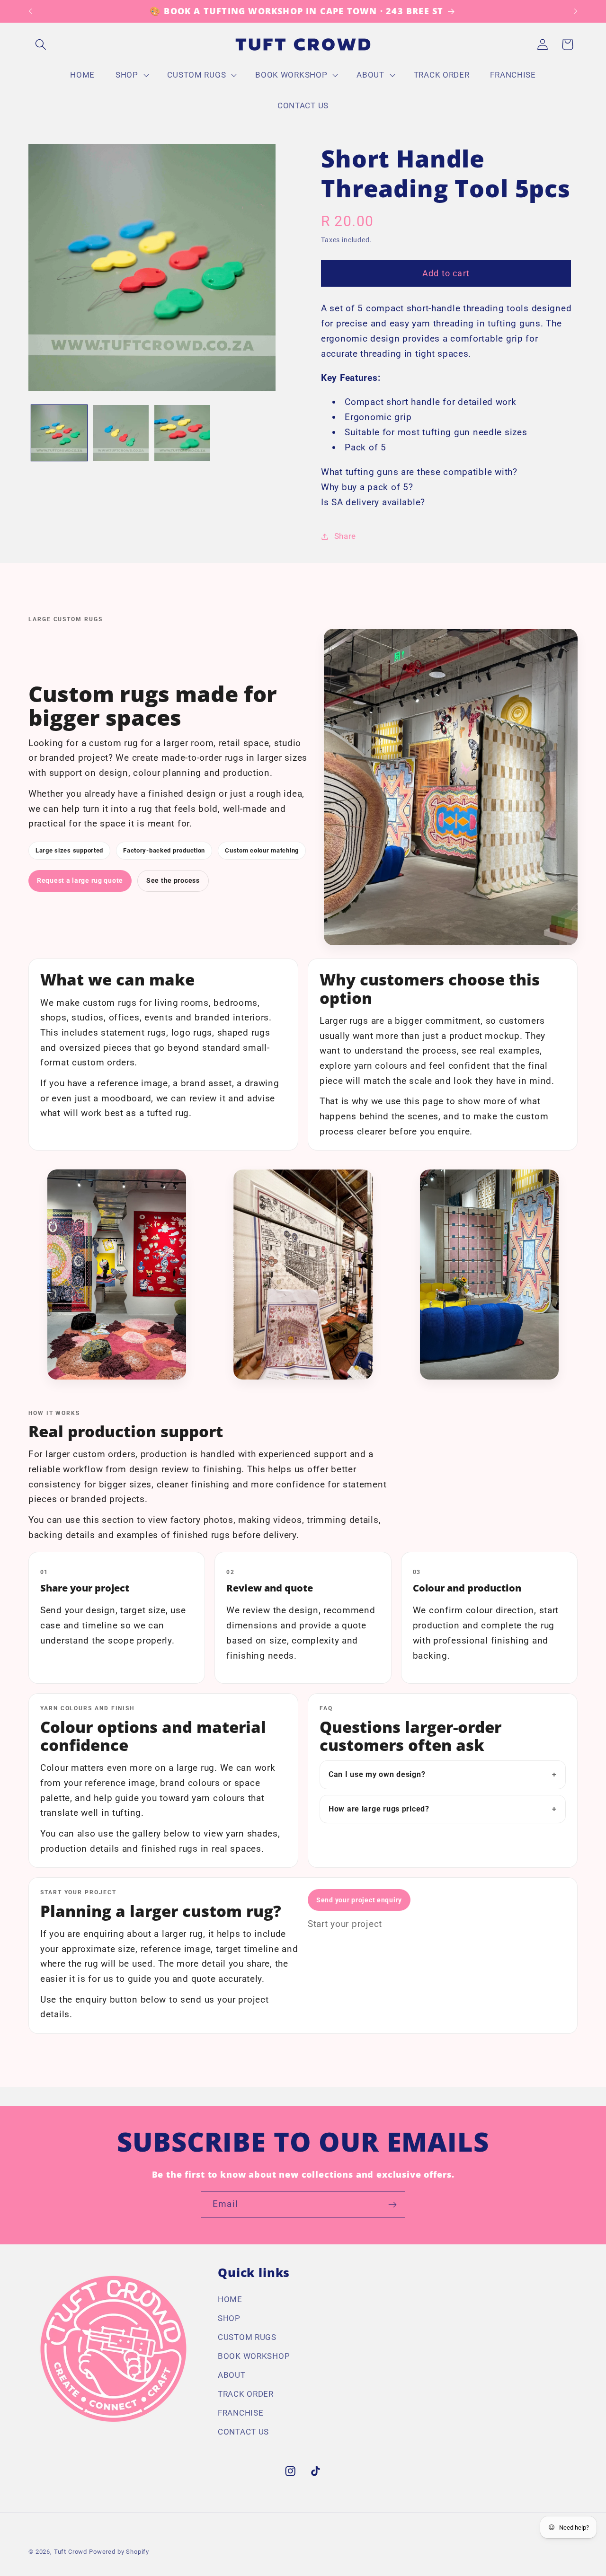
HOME (230, 2299)
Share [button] (345, 536)
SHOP (229, 2318)
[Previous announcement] (30, 11)
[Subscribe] (392, 2205)
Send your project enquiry (359, 1900)
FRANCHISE (241, 2413)
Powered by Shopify (119, 2552)
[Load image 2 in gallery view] (121, 433)
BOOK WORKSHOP (254, 2356)
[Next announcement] (576, 11)
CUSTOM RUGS (247, 2337)
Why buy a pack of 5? (367, 487)
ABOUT (232, 2375)
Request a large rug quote (80, 880)
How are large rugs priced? (379, 1809)
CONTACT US (243, 2432)
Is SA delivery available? (373, 502)
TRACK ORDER (246, 2394)
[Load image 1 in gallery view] (59, 433)
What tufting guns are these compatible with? (419, 472)
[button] (41, 45)
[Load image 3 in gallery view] (182, 433)
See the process (173, 880)
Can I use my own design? (377, 1774)
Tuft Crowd (71, 2552)
